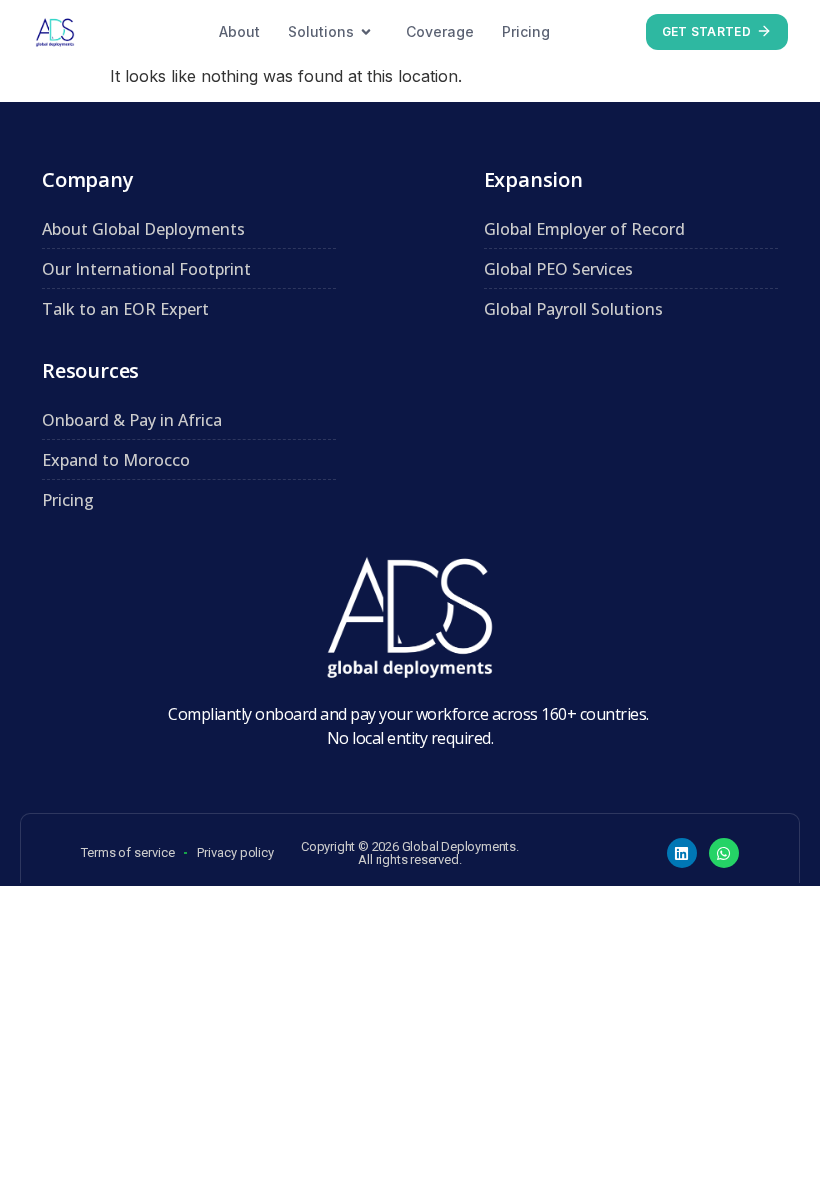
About (239, 31)
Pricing (526, 31)
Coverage (440, 31)
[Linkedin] (682, 853)
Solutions (321, 31)
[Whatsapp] (724, 853)
